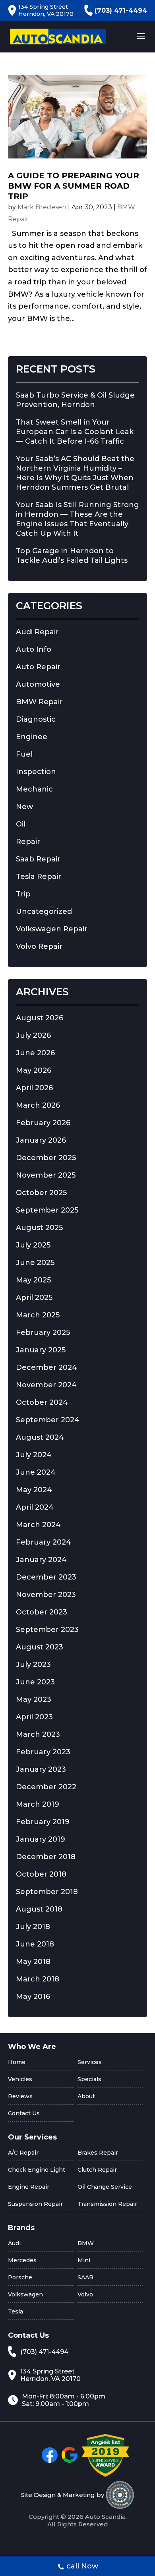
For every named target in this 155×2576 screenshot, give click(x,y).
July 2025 (33, 1245)
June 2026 (35, 1053)
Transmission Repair (107, 2204)
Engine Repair (29, 2187)
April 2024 (35, 1507)
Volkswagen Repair (52, 929)
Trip (23, 894)
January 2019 (41, 1839)
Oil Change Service (105, 2187)
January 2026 (41, 1140)
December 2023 (46, 1577)
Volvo (85, 2294)
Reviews (20, 2096)
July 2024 (34, 1455)
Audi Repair (37, 632)
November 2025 (46, 1175)
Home (17, 2062)
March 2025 (38, 1315)
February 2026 (43, 1123)
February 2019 (43, 1822)
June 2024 (36, 1472)
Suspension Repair (35, 2204)
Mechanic (34, 789)
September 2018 (47, 1892)
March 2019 (38, 1804)
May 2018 (33, 1962)
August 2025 (39, 1228)
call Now (82, 2566)
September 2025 (47, 1210)
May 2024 (34, 1490)
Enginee (32, 737)
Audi (14, 2243)
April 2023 (34, 1717)
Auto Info (34, 649)
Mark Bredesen (42, 207)
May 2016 (33, 1997)
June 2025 (35, 1263)
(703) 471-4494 (121, 11)
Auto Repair (38, 667)
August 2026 (40, 1018)
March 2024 (38, 1525)
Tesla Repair (39, 877)
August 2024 (40, 1437)
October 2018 (41, 1874)
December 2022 (46, 1787)
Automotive (38, 684)
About (86, 2096)
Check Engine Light (37, 2170)
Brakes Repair (98, 2153)
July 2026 (33, 1035)
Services (90, 2062)
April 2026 (34, 1088)
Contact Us (24, 2113)
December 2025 (46, 1158)
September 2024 (48, 1420)
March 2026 (38, 1105)
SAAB (85, 2277)
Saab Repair (38, 859)
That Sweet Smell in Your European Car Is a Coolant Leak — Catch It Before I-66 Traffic (75, 432)
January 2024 (41, 1560)
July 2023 (33, 1665)
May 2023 (34, 1699)
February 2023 (43, 1752)
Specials (89, 2079)
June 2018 (35, 1944)
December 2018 (46, 1857)
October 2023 (42, 1612)
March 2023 (38, 1734)
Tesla (15, 2311)
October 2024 (42, 1402)
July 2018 (33, 1927)
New (24, 807)
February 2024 (44, 1542)
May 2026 (34, 1070)
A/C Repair (23, 2153)
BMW (86, 2243)
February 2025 (43, 1332)
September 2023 (47, 1630)
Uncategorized (44, 911)
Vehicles (20, 2079)
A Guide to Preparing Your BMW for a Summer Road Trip (74, 186)
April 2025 (34, 1298)
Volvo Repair (39, 946)
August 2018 (39, 1909)
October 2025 (41, 1193)
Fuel (24, 754)
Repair (28, 842)
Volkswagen (25, 2294)
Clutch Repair (97, 2170)
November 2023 (46, 1595)
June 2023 (35, 1682)
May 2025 (33, 1280)
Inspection (36, 772)
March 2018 (38, 1979)
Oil (21, 824)
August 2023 (40, 1647)
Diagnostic (36, 719)
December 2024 (46, 1367)
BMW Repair (39, 702)
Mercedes (22, 2260)
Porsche (20, 2277)
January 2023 (41, 1769)
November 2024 (46, 1385)
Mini (84, 2260)
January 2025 (41, 1350)
